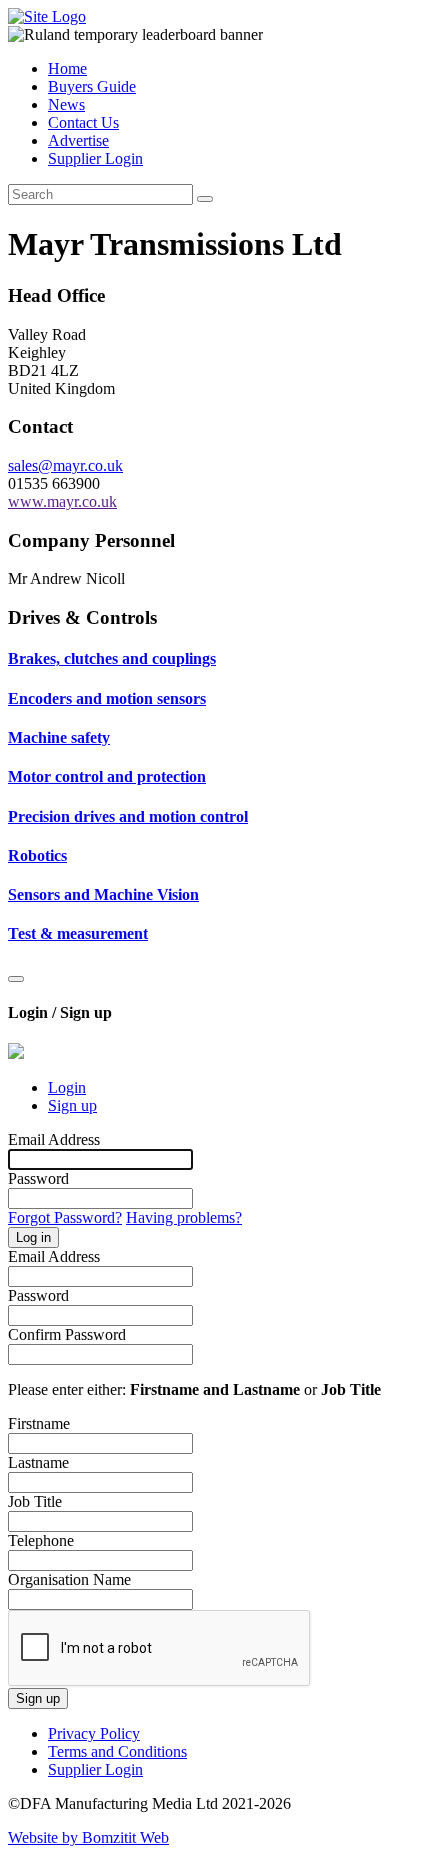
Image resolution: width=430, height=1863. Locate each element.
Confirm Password (67, 1334)
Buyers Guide (92, 86)
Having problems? (184, 1217)
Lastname (38, 1462)
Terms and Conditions (117, 1751)
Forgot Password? (65, 1217)
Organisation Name (69, 1579)
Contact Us (83, 122)
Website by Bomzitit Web (88, 1837)
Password (38, 1178)
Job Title (35, 1501)
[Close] (16, 979)
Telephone (41, 1540)
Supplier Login (95, 158)
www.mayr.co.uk (62, 501)
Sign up (72, 1105)
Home (67, 68)
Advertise (78, 140)
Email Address (54, 1139)
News (66, 104)
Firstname (39, 1423)
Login (67, 1087)
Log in (33, 1237)
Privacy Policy (94, 1733)
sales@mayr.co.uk (65, 465)
